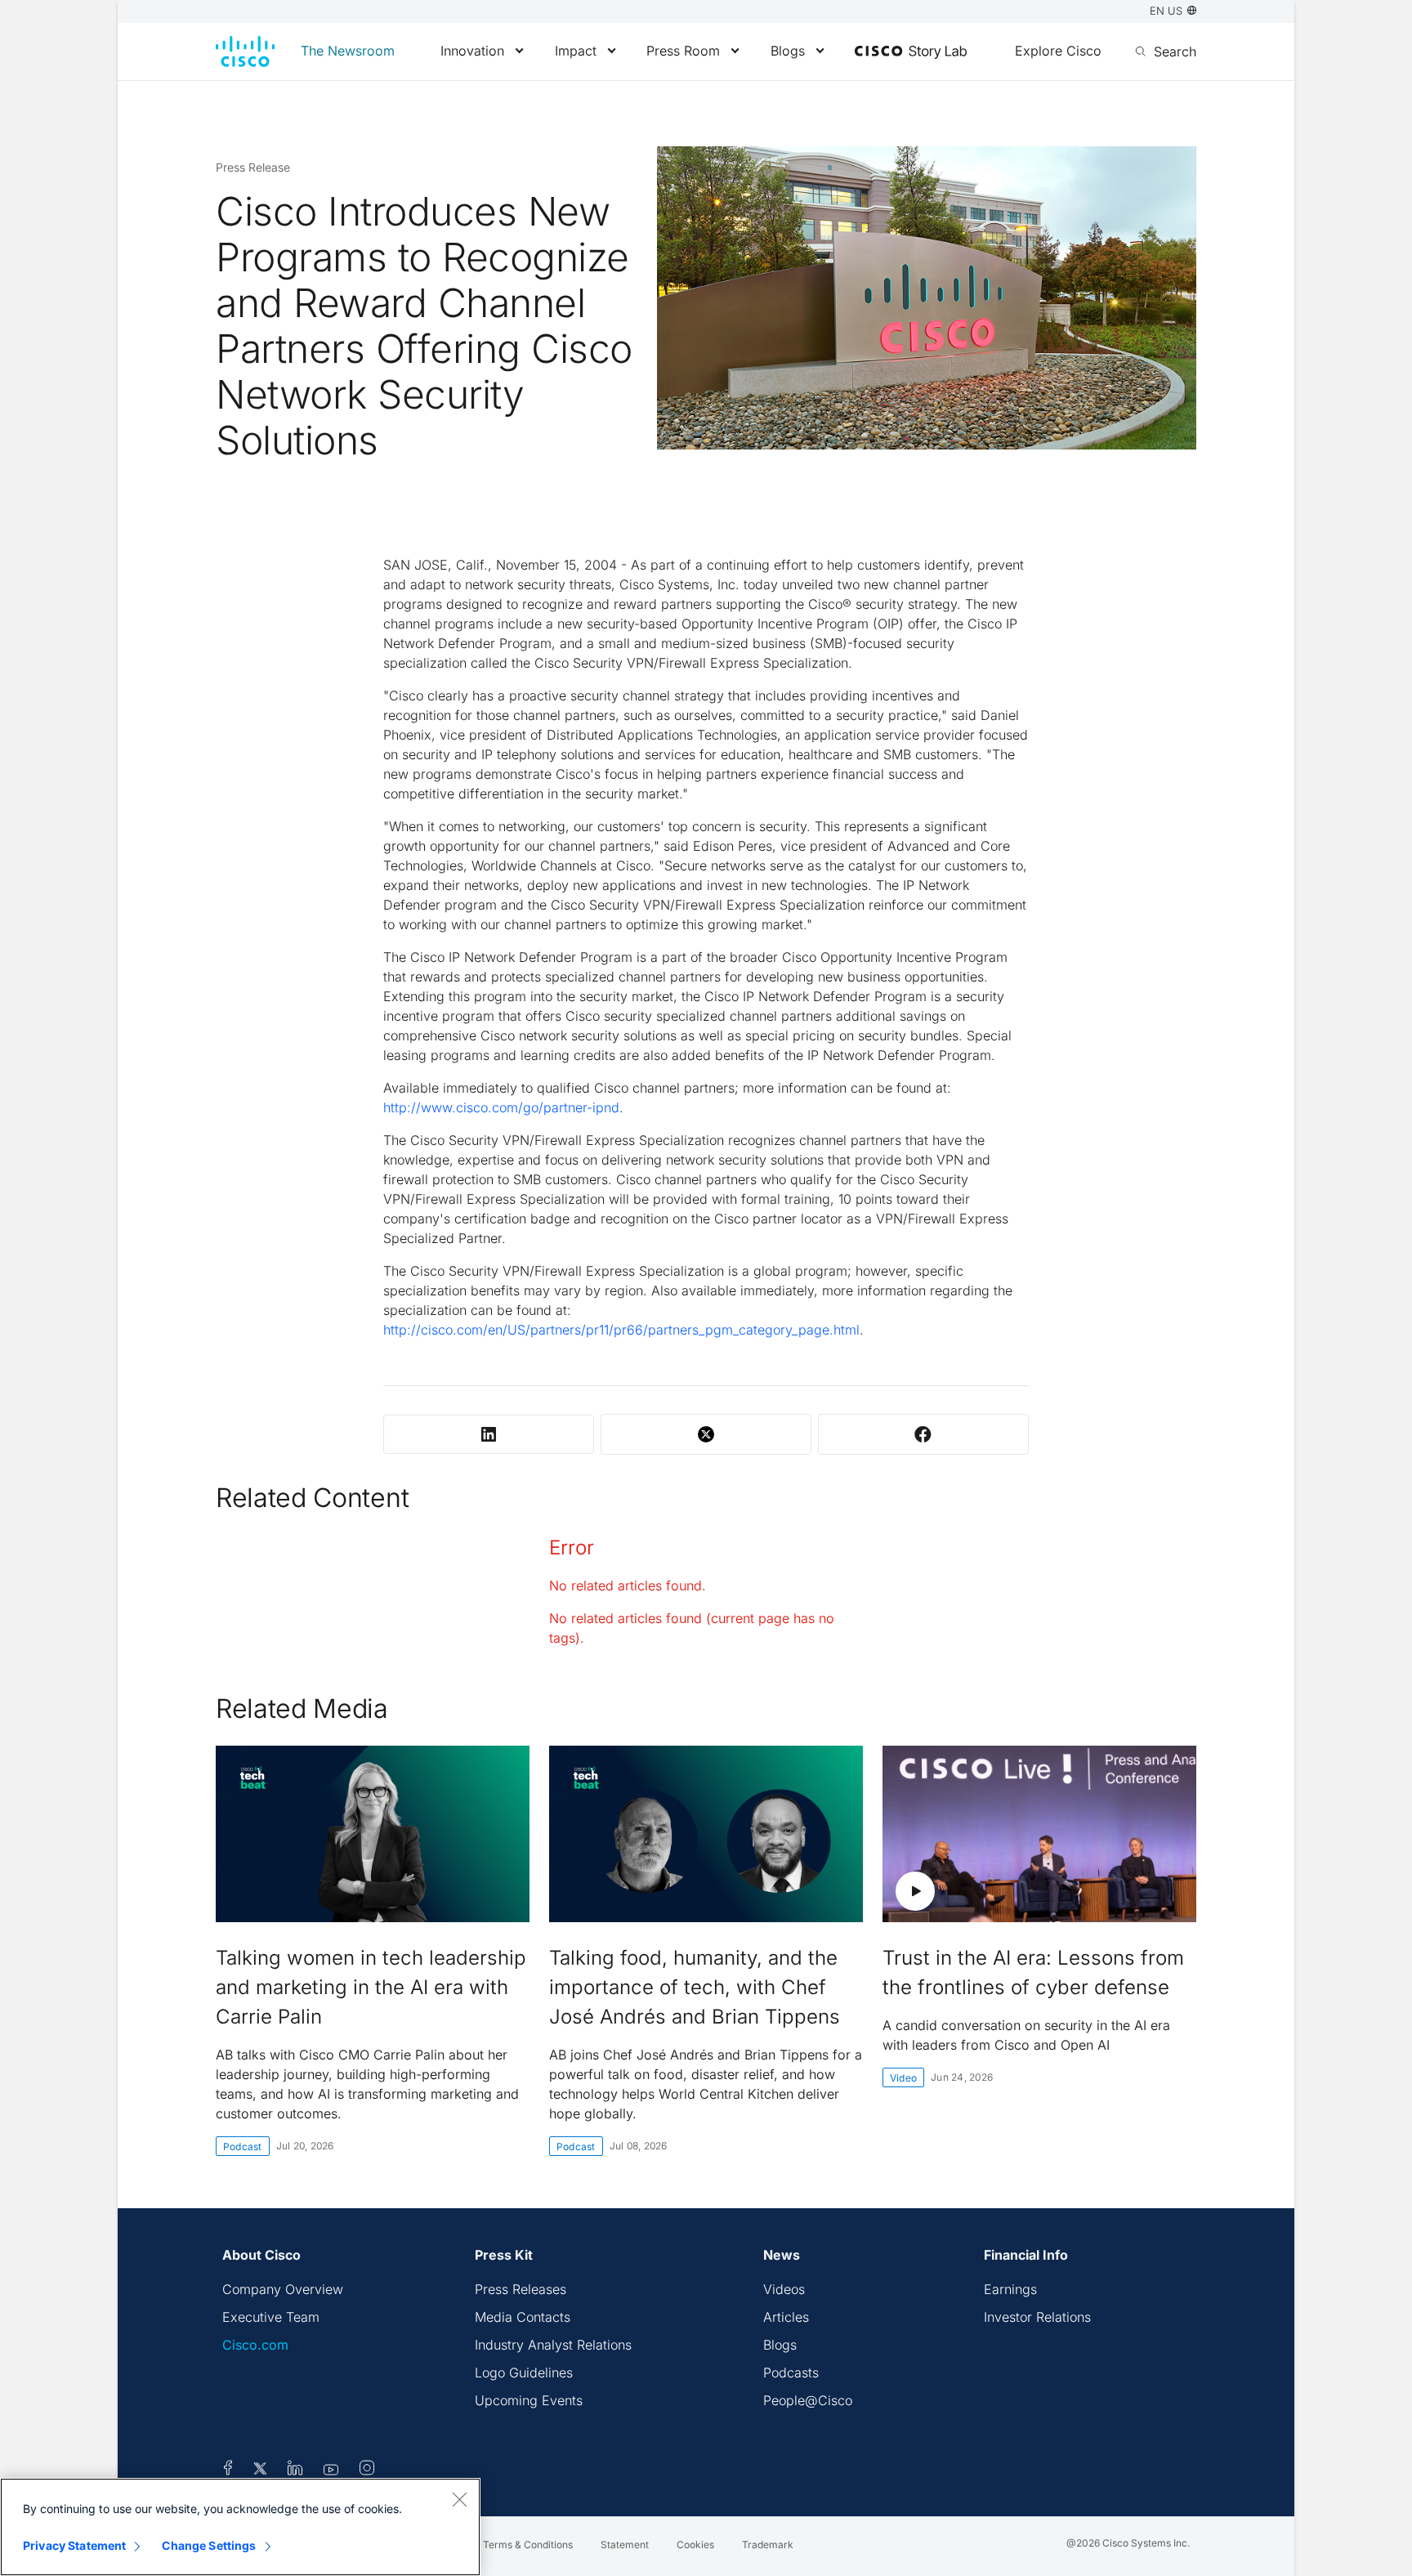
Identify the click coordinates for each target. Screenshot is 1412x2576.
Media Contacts (523, 2317)
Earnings (1010, 2289)
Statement (625, 2545)
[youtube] (331, 2471)
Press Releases (521, 2289)
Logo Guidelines (524, 2373)
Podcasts (791, 2373)
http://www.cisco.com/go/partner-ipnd (501, 1107)
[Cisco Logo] (245, 51)
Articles (786, 2317)
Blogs (788, 51)
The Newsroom (348, 51)
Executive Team (271, 2317)
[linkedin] (295, 2471)
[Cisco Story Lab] (911, 52)
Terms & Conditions (528, 2545)
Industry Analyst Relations (553, 2345)
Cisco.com (255, 2345)
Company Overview (283, 2289)
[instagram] (367, 2471)
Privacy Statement (74, 2545)
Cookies (695, 2545)
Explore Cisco (1058, 51)
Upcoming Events (529, 2400)
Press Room (683, 51)
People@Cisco (808, 2400)
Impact (576, 51)
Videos (784, 2289)
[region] (240, 2527)
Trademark (768, 2545)
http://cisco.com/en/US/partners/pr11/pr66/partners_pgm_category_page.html (621, 1330)
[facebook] (228, 2471)
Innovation (472, 51)
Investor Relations (1037, 2317)
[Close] (459, 2499)
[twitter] (262, 2471)
